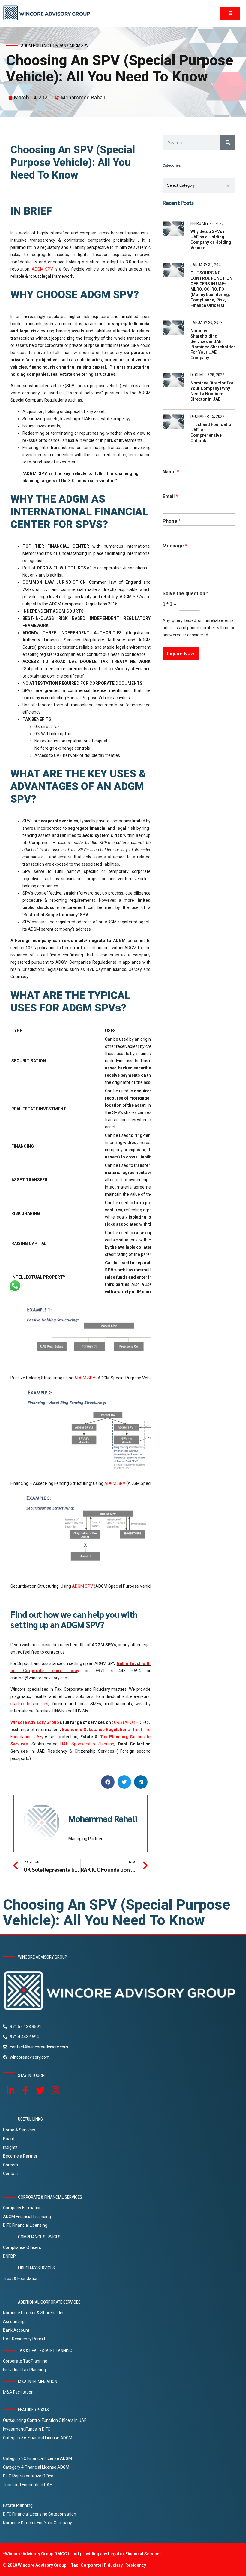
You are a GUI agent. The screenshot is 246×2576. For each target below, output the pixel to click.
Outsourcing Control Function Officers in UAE (45, 2420)
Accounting (14, 2321)
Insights (10, 2147)
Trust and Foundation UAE (28, 2485)
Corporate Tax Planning (25, 2361)
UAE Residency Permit (24, 2339)
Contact (10, 2174)
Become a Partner (20, 2156)
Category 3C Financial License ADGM (37, 2458)
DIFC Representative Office (28, 2476)
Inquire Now (181, 653)
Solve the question (186, 594)
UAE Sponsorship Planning (87, 1744)
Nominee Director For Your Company (37, 2523)
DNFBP (9, 2256)
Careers (10, 2165)
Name (171, 472)
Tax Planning (113, 1737)
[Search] (228, 142)
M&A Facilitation (18, 2392)
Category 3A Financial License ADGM (38, 2438)
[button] (108, 1782)
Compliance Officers (22, 2247)
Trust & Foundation (21, 2278)
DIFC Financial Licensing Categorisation (40, 2514)
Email (170, 496)
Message (175, 546)
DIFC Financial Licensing (25, 2225)
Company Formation (22, 2208)
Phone (172, 521)
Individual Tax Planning (24, 2370)
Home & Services (19, 2130)
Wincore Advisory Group (35, 1722)
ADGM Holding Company (45, 46)
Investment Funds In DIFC (27, 2429)
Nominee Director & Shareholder (33, 2313)
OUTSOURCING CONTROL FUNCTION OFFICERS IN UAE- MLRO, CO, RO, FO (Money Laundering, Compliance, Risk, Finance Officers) (211, 289)
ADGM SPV (79, 46)
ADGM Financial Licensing (27, 2217)
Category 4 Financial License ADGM (36, 2467)
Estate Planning (18, 2505)
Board (9, 2139)
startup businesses (29, 1704)
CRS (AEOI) (125, 1722)
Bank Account (16, 2330)
